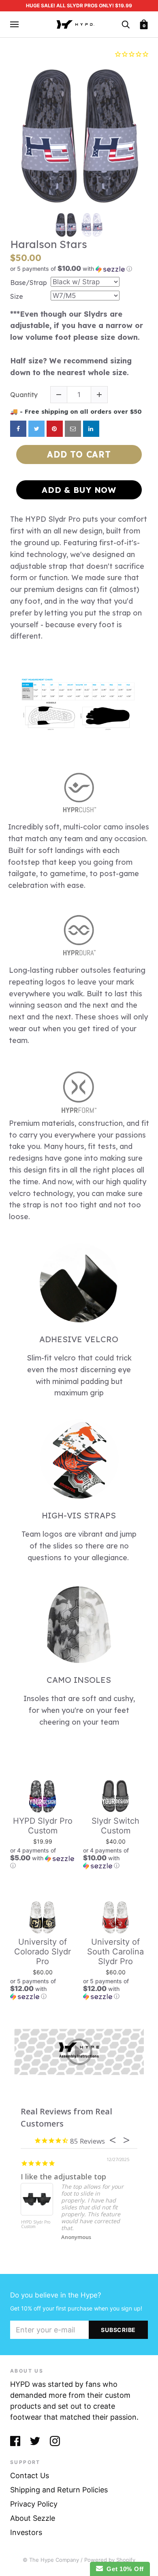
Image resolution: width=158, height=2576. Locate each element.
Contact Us (30, 2476)
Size (17, 297)
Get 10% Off (123, 2569)
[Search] (126, 24)
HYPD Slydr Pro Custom (43, 1826)
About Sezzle (33, 2518)
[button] (79, 269)
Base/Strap (29, 283)
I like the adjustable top (63, 2177)
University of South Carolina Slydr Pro (115, 1952)
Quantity (24, 395)
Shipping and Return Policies (59, 2490)
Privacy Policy (34, 2504)
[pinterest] (55, 429)
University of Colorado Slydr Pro (43, 1952)
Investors (26, 2532)
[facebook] (18, 429)
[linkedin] (91, 429)
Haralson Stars (49, 244)
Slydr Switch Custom (115, 1826)
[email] (73, 429)
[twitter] (36, 429)
